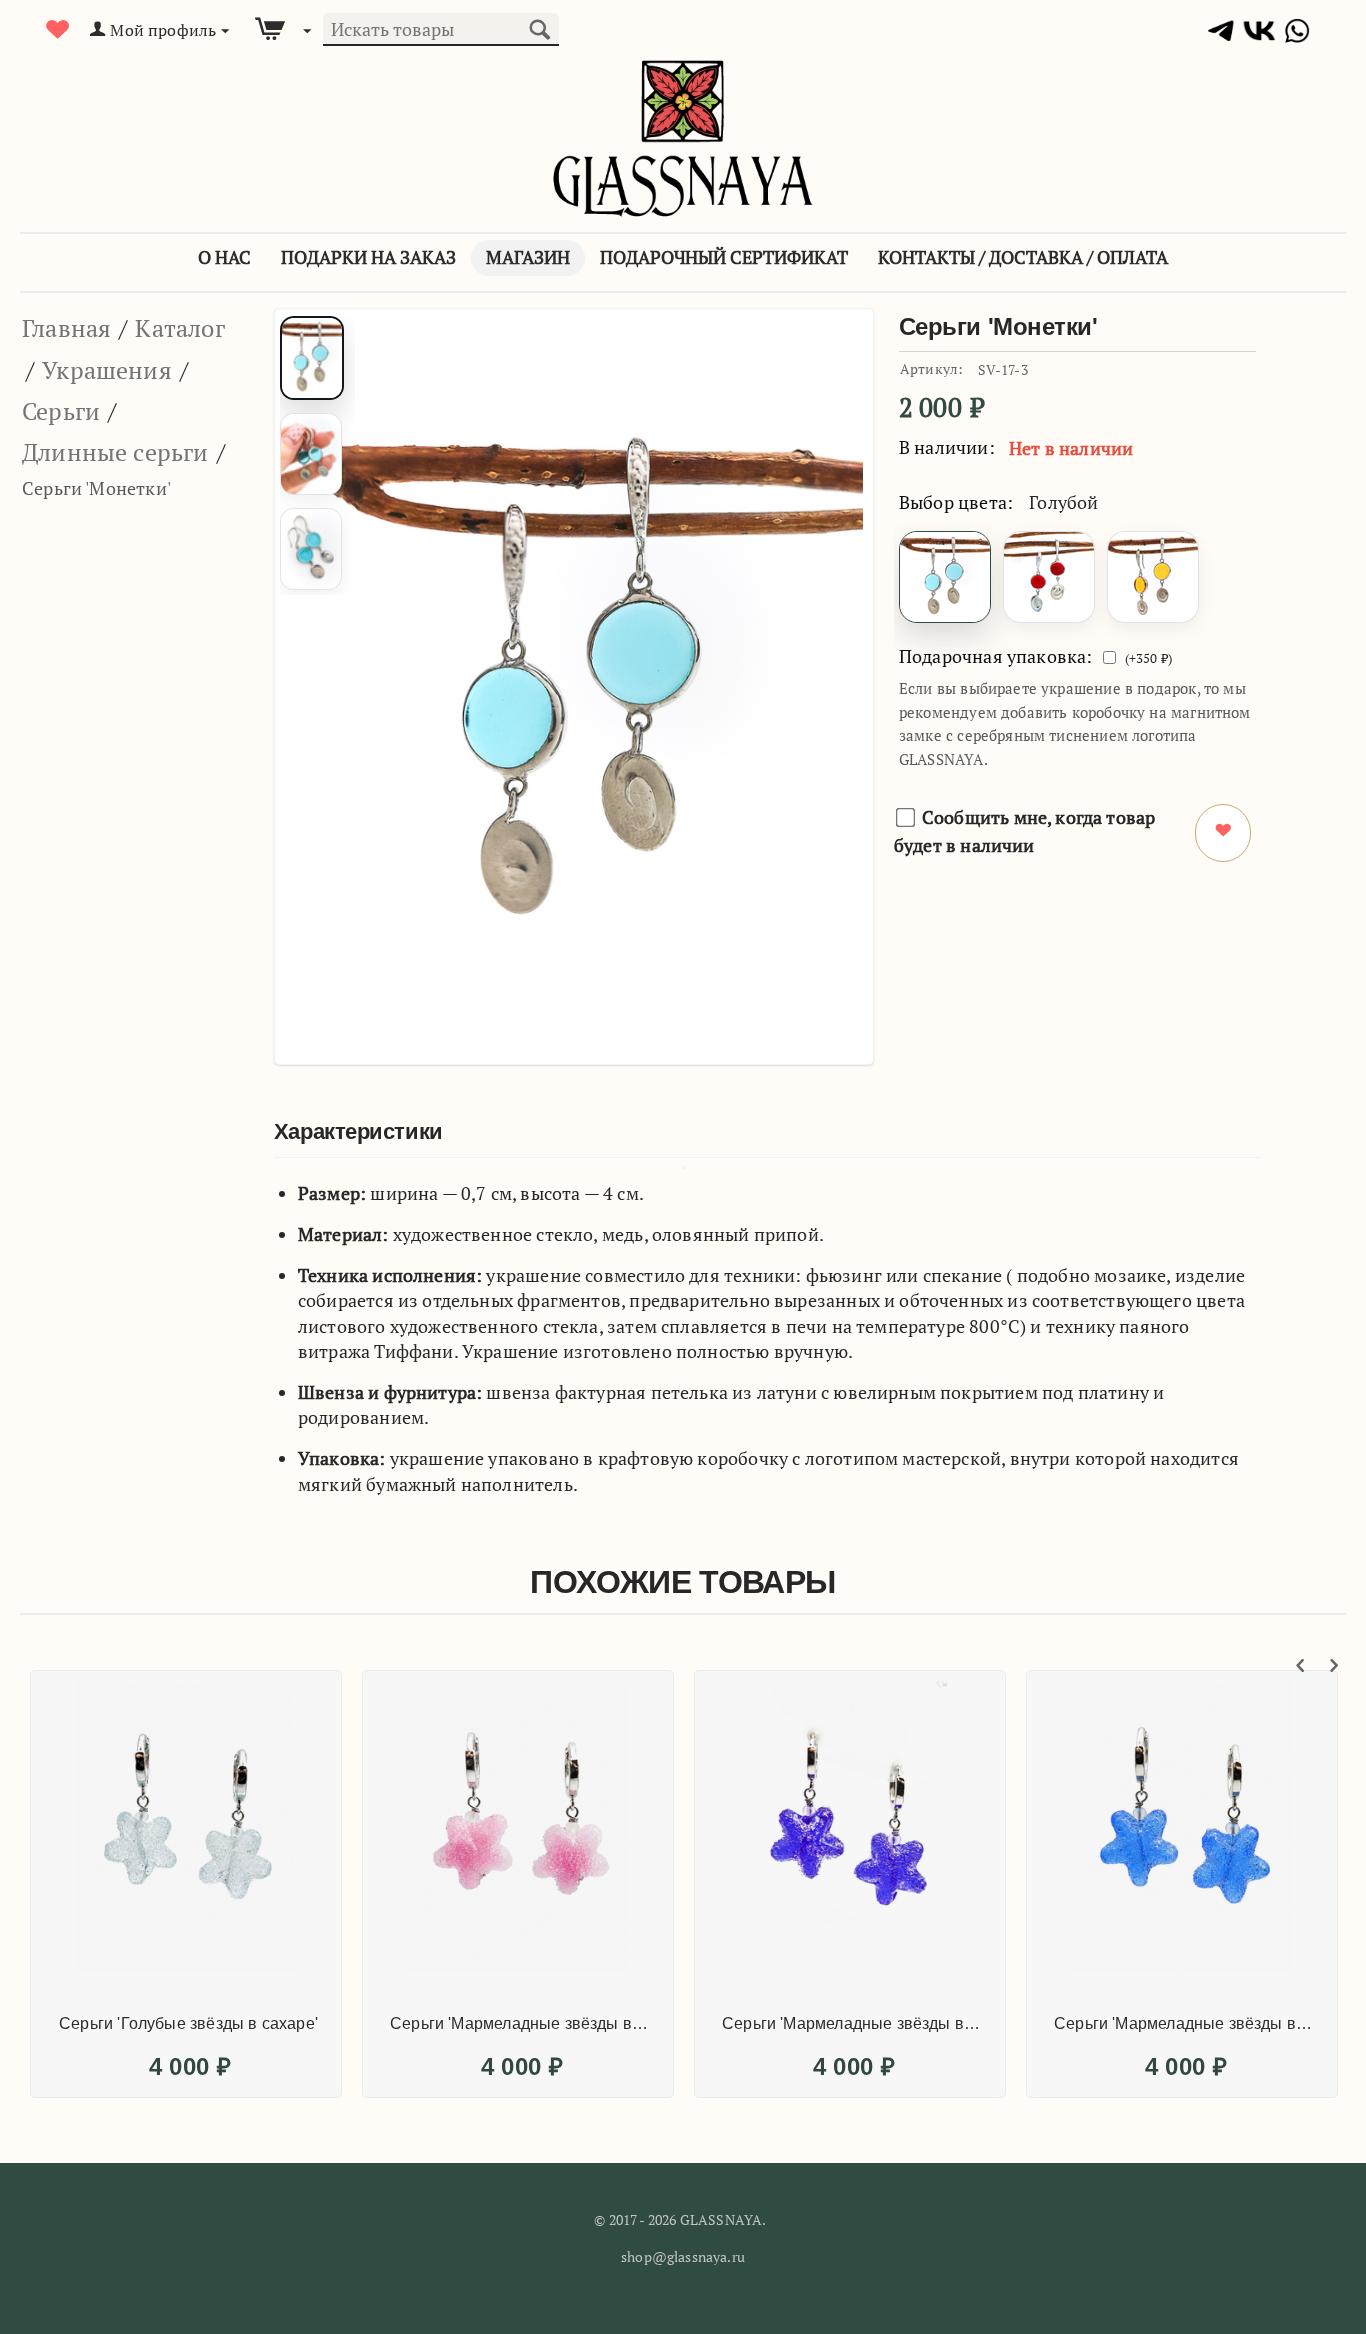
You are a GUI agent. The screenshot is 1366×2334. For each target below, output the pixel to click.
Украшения (107, 370)
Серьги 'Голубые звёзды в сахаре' (188, 2023)
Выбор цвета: (956, 502)
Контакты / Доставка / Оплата (1023, 257)
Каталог (179, 328)
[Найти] (539, 27)
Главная (66, 328)
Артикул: (931, 368)
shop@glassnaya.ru (683, 2256)
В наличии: (947, 447)
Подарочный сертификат (724, 257)
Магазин (528, 257)
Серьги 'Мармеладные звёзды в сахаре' (520, 2023)
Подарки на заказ (368, 257)
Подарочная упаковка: (996, 656)
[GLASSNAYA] (683, 136)
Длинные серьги (115, 452)
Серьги (61, 411)
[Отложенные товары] (58, 29)
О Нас (224, 257)
